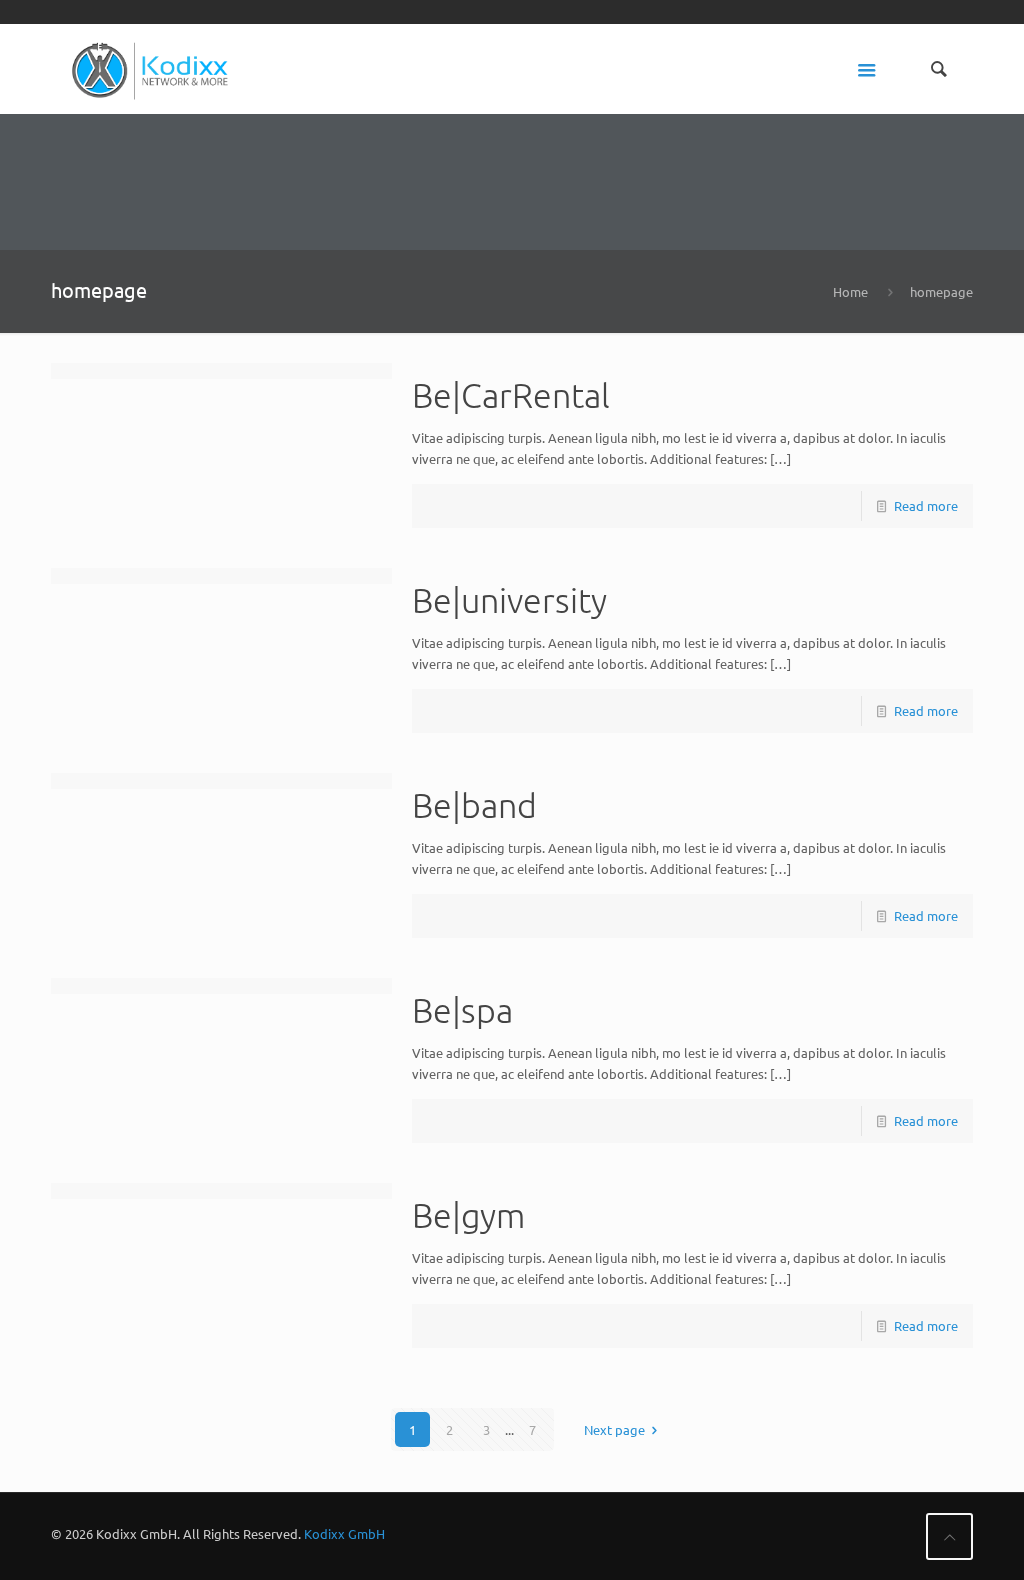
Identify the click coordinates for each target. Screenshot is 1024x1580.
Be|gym (468, 1215)
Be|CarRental (511, 395)
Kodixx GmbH (344, 1533)
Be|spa (462, 1010)
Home (850, 291)
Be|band (474, 805)
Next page (614, 1429)
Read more (926, 505)
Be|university (509, 600)
